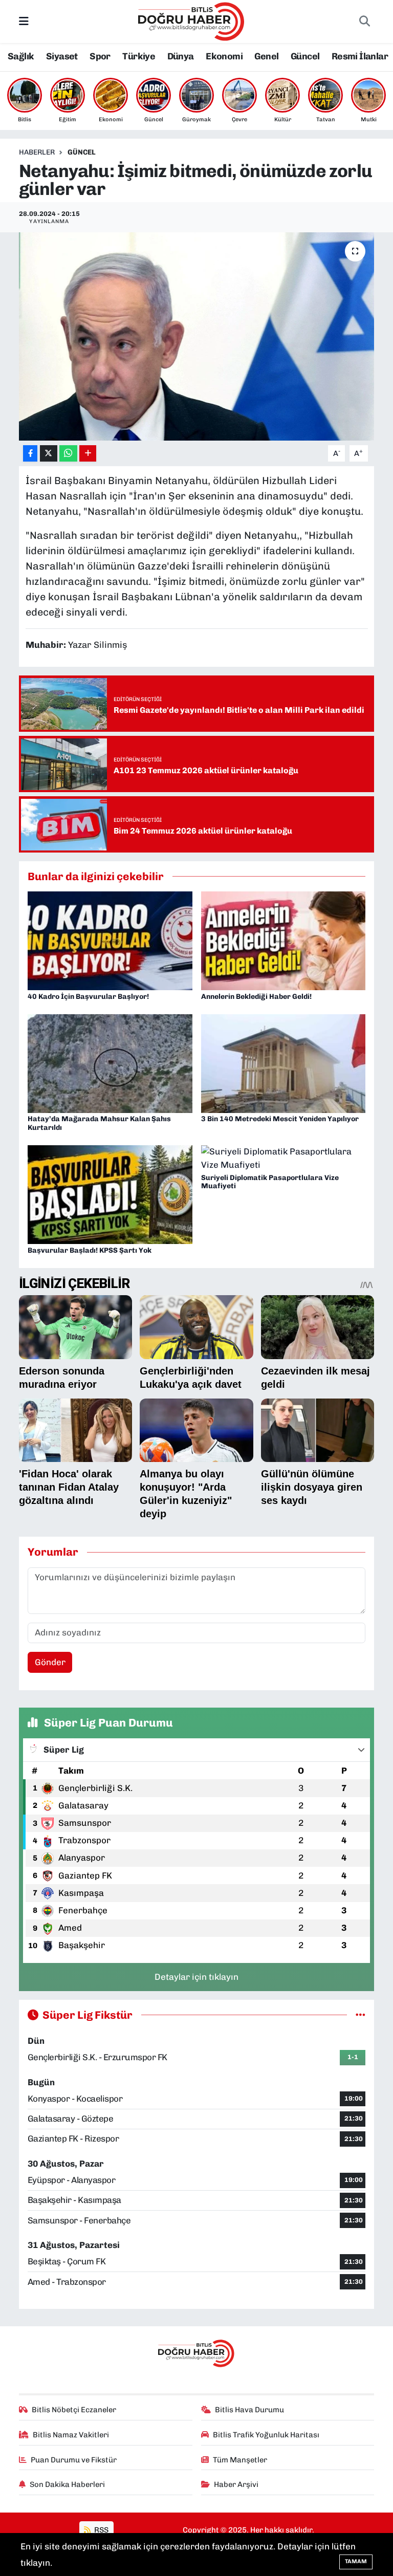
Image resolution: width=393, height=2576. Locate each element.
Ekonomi (224, 56)
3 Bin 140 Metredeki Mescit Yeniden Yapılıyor (280, 1119)
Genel (266, 56)
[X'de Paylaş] (49, 454)
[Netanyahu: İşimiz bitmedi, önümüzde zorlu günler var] (197, 336)
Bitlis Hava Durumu (249, 2410)
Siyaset (62, 56)
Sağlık (21, 56)
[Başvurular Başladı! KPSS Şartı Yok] (110, 1194)
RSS (101, 2530)
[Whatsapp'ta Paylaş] (68, 454)
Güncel (305, 56)
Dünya (181, 56)
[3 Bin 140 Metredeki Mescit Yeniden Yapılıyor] (283, 1063)
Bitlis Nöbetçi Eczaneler (74, 2410)
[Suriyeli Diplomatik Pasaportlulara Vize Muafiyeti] (283, 1158)
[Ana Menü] (24, 21)
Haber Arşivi (236, 2484)
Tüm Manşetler (240, 2460)
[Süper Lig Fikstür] (361, 2015)
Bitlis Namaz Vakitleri (71, 2435)
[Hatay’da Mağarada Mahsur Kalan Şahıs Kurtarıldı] (110, 1063)
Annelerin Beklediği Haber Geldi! (256, 997)
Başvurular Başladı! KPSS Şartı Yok (90, 1250)
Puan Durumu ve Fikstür (74, 2460)
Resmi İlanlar (360, 56)
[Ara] (364, 21)
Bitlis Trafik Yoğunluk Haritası (266, 2435)
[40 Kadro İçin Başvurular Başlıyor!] (110, 940)
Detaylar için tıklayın (196, 1977)
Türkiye (139, 56)
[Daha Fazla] (88, 454)
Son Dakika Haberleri (67, 2484)
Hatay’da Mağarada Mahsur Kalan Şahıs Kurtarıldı (99, 1123)
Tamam (356, 2561)
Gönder (50, 1662)
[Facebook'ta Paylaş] (30, 454)
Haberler (37, 152)
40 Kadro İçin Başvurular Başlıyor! (88, 997)
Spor (100, 56)
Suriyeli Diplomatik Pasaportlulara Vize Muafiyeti (270, 1182)
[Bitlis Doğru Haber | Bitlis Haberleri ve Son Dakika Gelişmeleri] (192, 20)
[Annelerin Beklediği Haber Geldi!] (283, 940)
